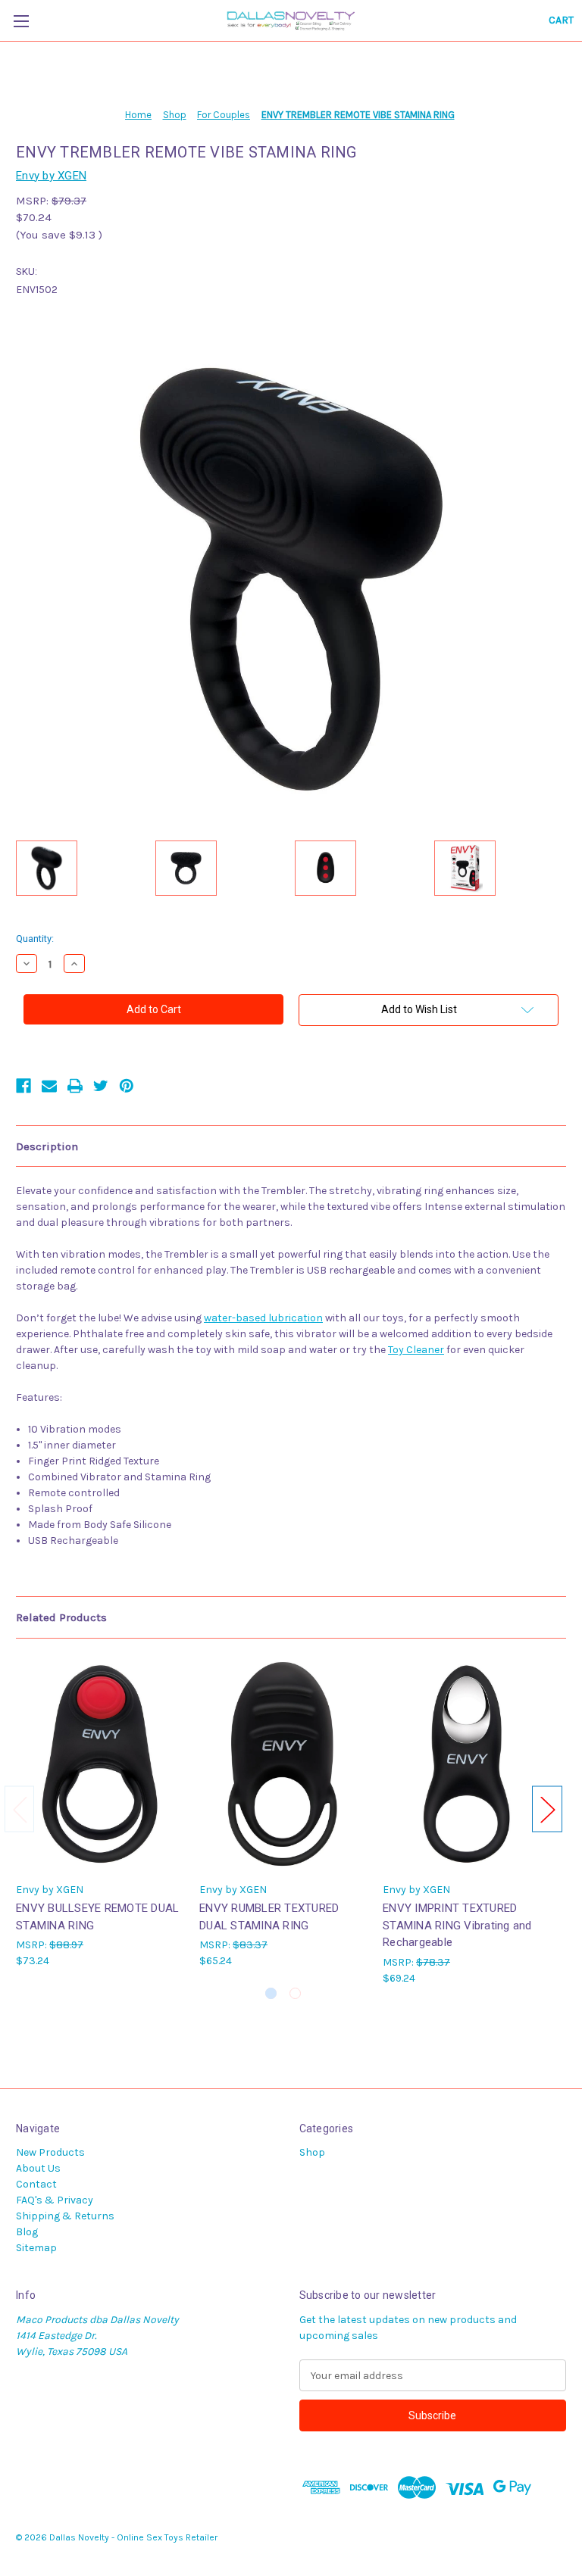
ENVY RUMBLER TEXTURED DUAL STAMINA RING (269, 1917)
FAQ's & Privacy (55, 2200)
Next (547, 1809)
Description (47, 1146)
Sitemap (36, 2248)
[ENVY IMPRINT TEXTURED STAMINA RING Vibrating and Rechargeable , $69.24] (466, 1764)
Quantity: (35, 939)
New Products (50, 2152)
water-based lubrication (263, 1318)
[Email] (49, 1086)
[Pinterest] (127, 1086)
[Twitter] (101, 1086)
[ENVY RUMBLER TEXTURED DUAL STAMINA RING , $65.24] (283, 1764)
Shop (312, 2152)
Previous (20, 1809)
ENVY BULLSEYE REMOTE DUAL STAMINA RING (97, 1917)
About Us (38, 2168)
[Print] (75, 1086)
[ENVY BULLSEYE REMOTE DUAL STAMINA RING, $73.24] (100, 1764)
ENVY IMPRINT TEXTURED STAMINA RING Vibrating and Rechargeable (457, 1925)
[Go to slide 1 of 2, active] (271, 1993)
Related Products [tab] (61, 1617)
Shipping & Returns (65, 2216)
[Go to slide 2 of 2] (295, 1993)
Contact (36, 2184)
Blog (27, 2232)
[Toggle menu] (21, 21)
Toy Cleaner (416, 1350)
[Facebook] (23, 1086)
